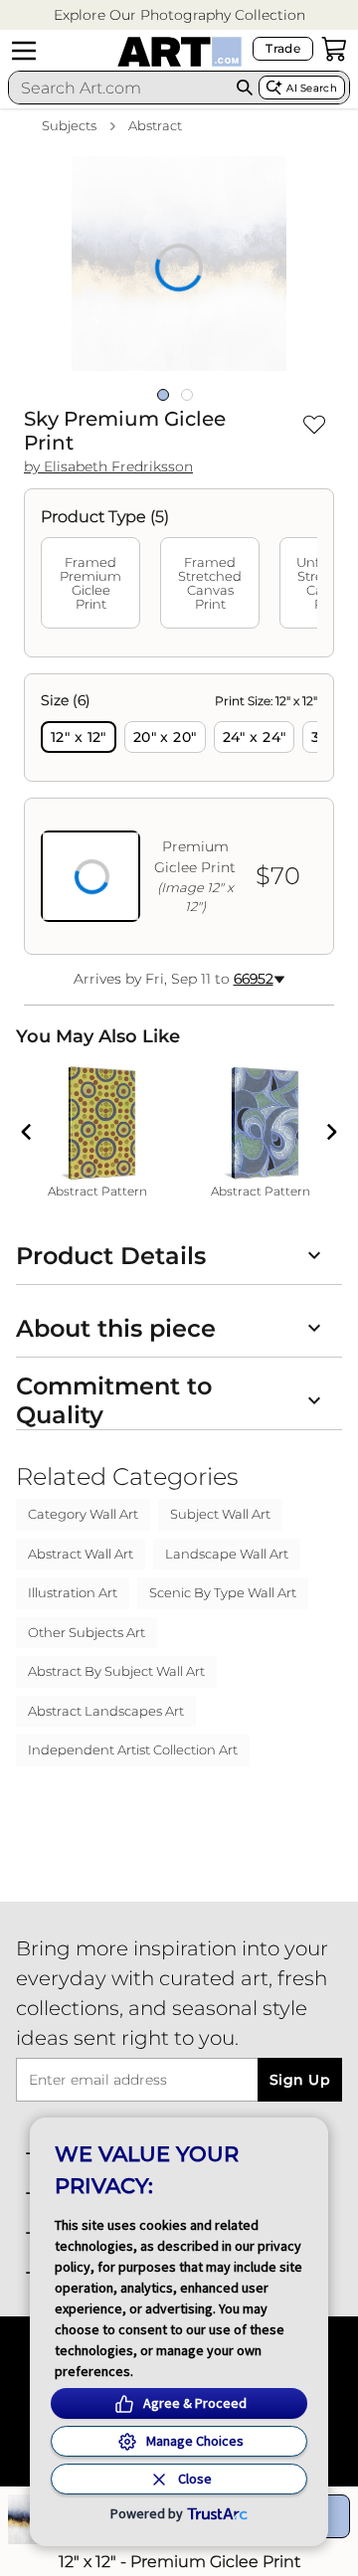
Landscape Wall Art (227, 1554)
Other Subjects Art (87, 1632)
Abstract (155, 125)
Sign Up (300, 2080)
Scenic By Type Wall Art (223, 1592)
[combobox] (120, 88)
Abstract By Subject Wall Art (116, 1671)
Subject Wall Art (220, 1514)
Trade (283, 48)
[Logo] (179, 52)
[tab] (90, 583)
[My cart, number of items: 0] (334, 49)
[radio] (79, 737)
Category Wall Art (83, 1514)
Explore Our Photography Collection (179, 15)
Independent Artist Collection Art (133, 1749)
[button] (179, 15)
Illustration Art (73, 1592)
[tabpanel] (179, 814)
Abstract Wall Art (81, 1554)
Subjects (69, 125)
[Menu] (24, 51)
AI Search (312, 88)
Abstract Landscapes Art (106, 1711)
